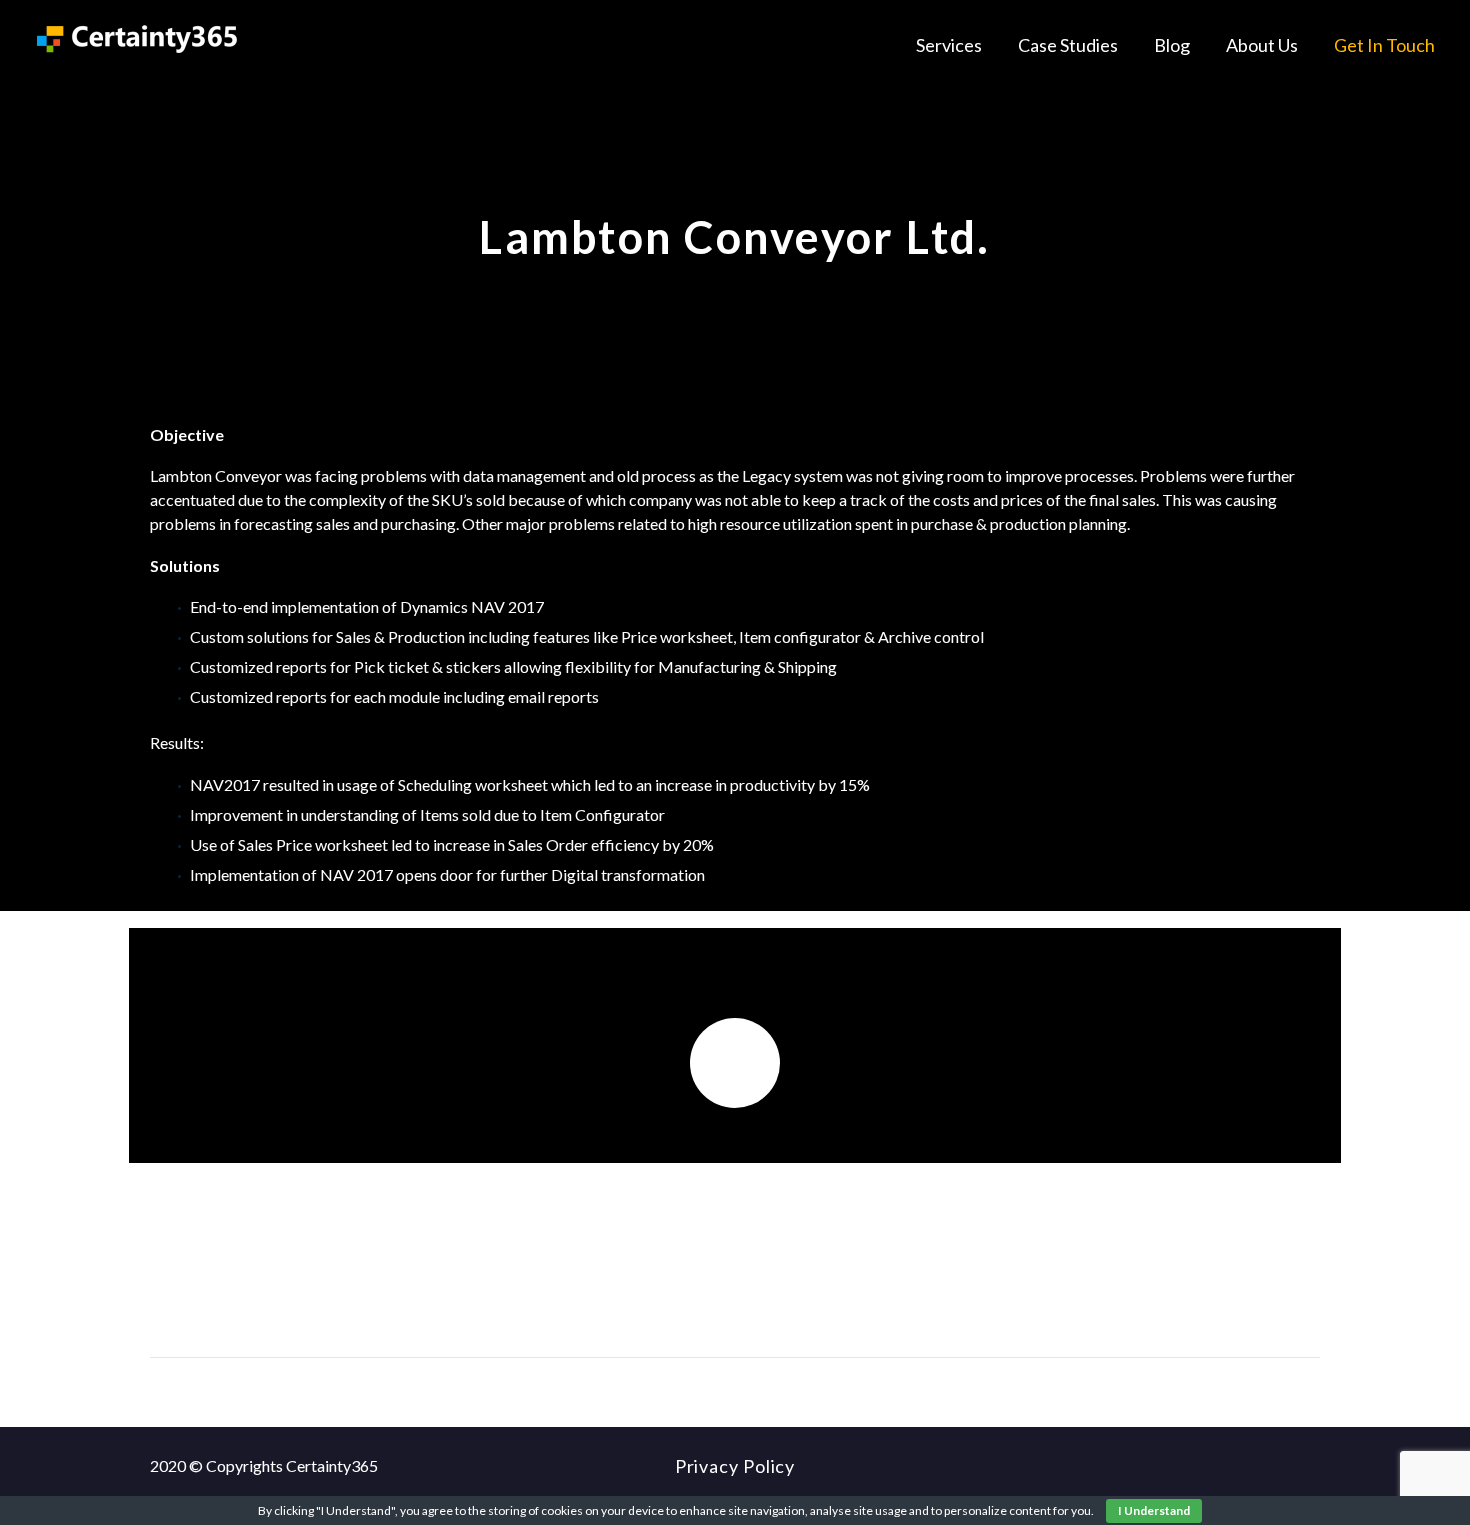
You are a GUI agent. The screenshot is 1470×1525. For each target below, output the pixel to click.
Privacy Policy (735, 1466)
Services (949, 45)
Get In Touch (1384, 45)
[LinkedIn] (315, 1295)
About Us (1262, 45)
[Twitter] (204, 1295)
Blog (1172, 45)
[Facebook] (167, 1295)
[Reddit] (352, 1295)
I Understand (1154, 1510)
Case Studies (1068, 45)
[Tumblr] (278, 1295)
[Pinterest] (241, 1295)
